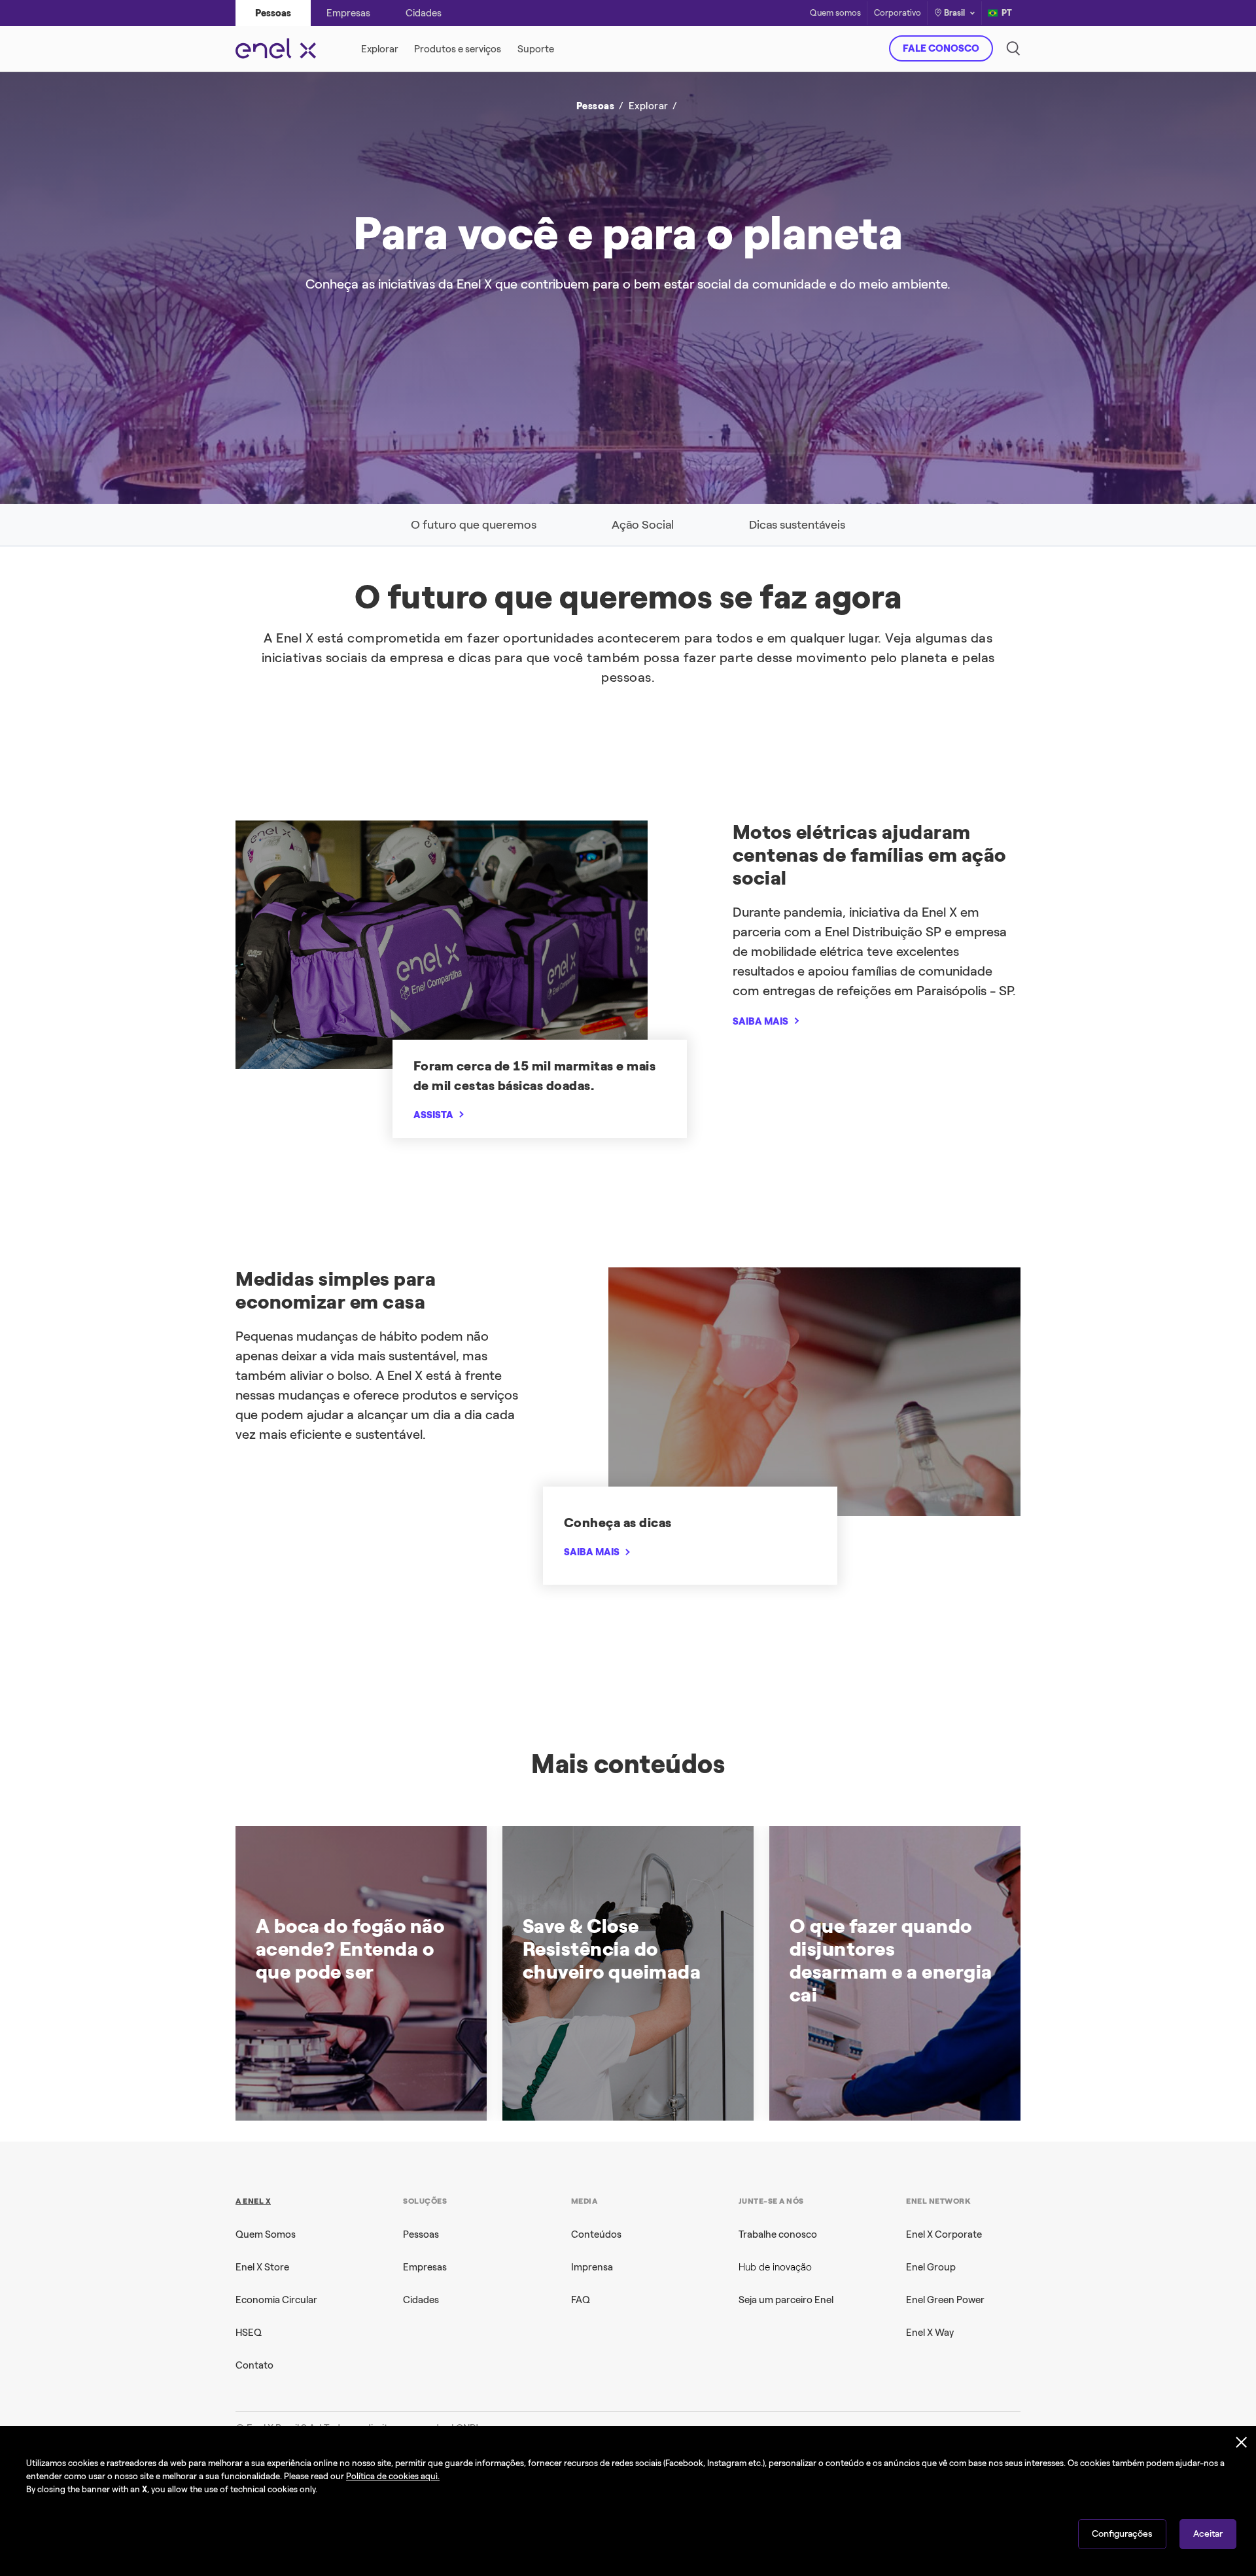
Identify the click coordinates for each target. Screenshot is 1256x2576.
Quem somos (835, 13)
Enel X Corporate (944, 2234)
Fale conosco (941, 48)
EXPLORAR (816, 304)
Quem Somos (266, 2234)
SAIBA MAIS (760, 1021)
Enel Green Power (945, 2300)
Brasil (954, 13)
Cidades (421, 2300)
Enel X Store (262, 2267)
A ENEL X (253, 2201)
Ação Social (643, 525)
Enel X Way (930, 2333)
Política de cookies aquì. (393, 2476)
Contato (254, 2365)
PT (1007, 13)
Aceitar (1208, 2534)
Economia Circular (276, 2300)
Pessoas (421, 2234)
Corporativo (898, 13)
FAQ (581, 2300)
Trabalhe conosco (778, 2234)
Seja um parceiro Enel (786, 2300)
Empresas (425, 2267)
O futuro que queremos (474, 525)
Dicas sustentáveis (797, 525)
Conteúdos (596, 2234)
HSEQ (249, 2333)
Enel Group (931, 2267)
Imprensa (592, 2267)
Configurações (1122, 2534)
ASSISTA (433, 1115)
